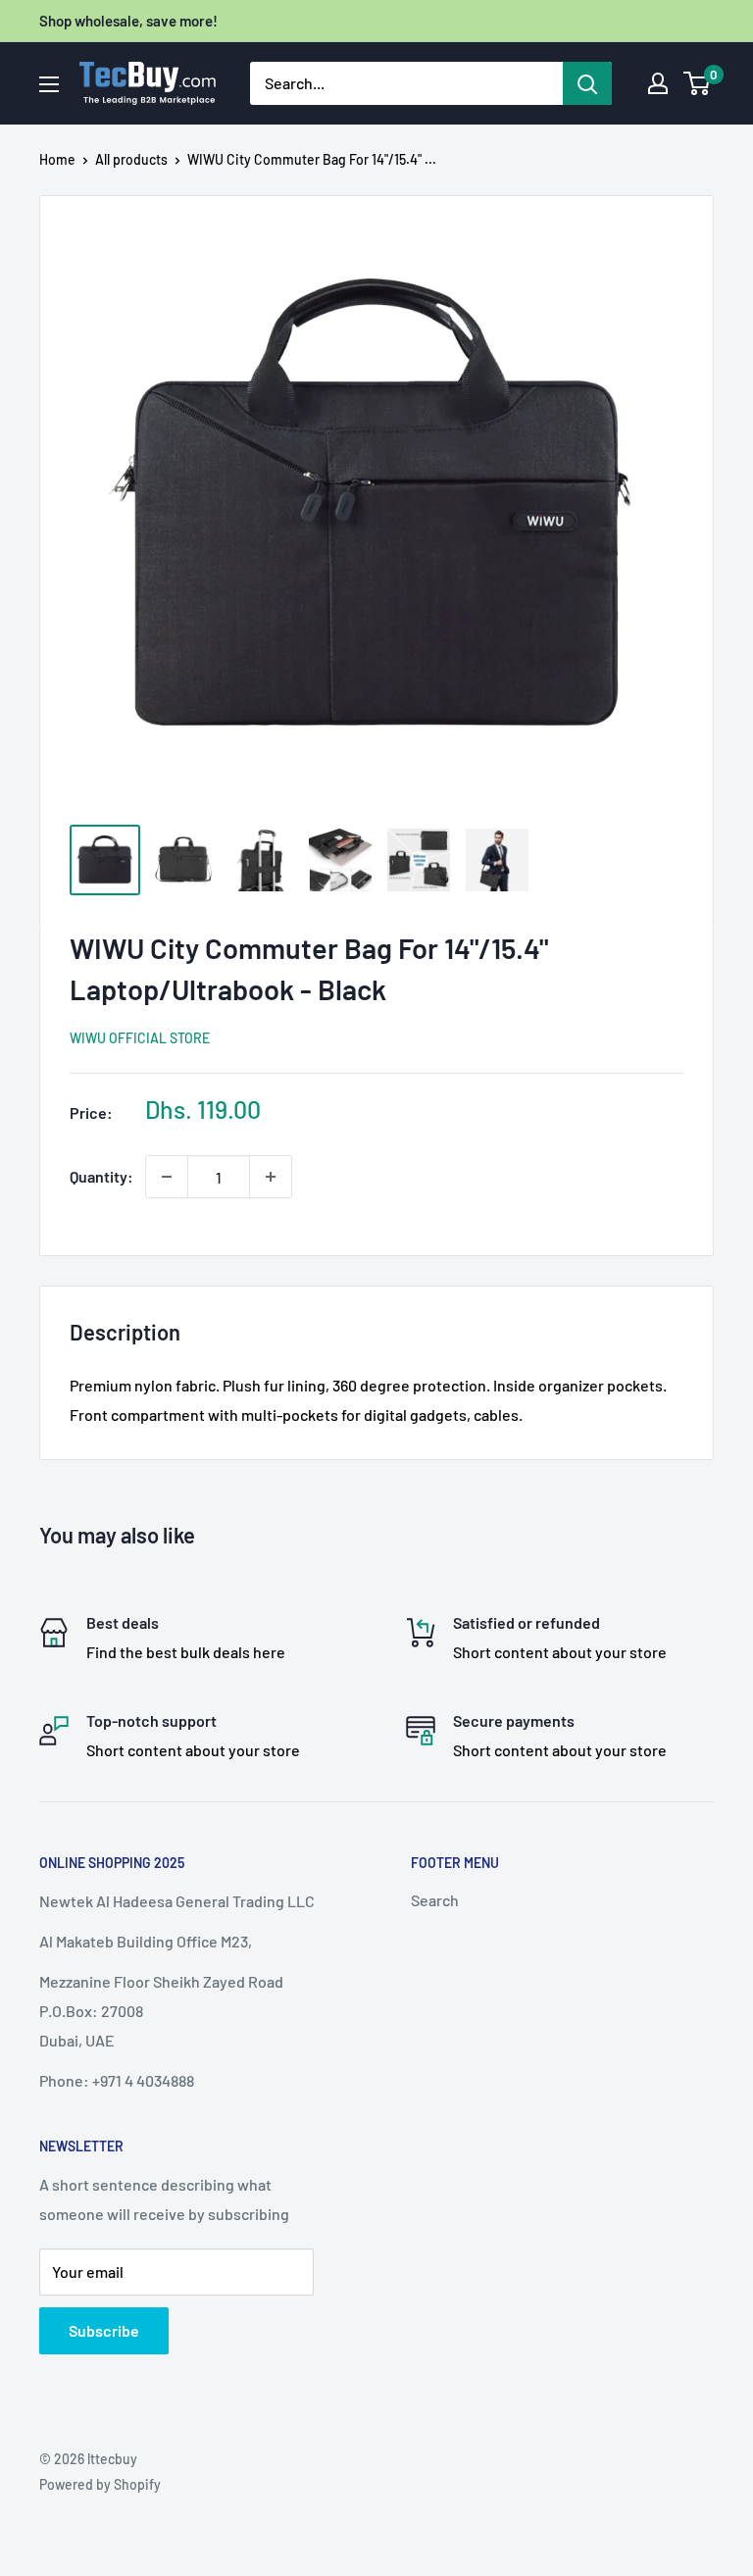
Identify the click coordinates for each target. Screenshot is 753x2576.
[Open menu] (49, 84)
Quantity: (101, 1176)
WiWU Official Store (140, 1038)
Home (57, 159)
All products (131, 159)
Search (435, 1900)
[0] (698, 83)
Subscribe (104, 2330)
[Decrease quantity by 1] (167, 1177)
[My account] (658, 83)
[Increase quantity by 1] (271, 1177)
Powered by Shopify (100, 2484)
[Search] (587, 83)
